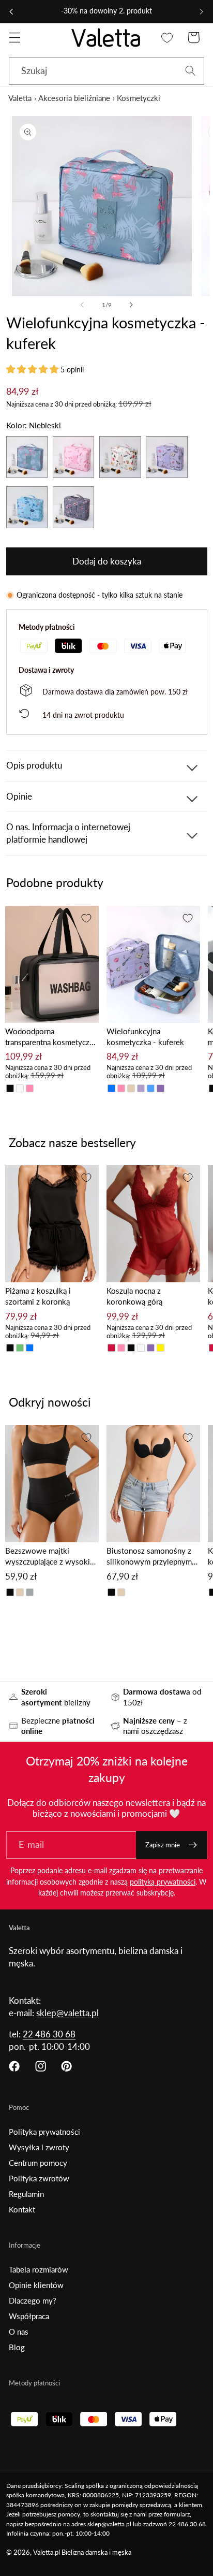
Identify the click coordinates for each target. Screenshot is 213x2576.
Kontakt (22, 2209)
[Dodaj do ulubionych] (86, 918)
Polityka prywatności (44, 2132)
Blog (17, 2347)
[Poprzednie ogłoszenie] (11, 11)
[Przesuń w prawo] (131, 305)
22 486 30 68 (49, 2034)
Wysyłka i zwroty (39, 2147)
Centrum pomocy (38, 2163)
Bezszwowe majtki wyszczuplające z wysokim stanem (51, 1557)
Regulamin (26, 2194)
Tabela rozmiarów (39, 2269)
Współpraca (29, 2316)
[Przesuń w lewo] (82, 305)
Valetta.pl (47, 2552)
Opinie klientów (36, 2285)
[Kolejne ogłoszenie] (202, 11)
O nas (19, 2332)
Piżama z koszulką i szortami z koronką (38, 1296)
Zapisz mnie (163, 1845)
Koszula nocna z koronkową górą (134, 1296)
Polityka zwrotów (39, 2178)
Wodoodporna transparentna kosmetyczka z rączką (51, 1037)
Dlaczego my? (33, 2300)
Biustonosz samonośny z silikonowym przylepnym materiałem (149, 1557)
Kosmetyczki (139, 98)
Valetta (20, 98)
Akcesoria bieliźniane (74, 98)
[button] (15, 38)
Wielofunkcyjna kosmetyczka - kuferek (145, 1037)
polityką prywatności (163, 1882)
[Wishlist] (167, 38)
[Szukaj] (191, 71)
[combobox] (106, 71)
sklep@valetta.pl (67, 2013)
